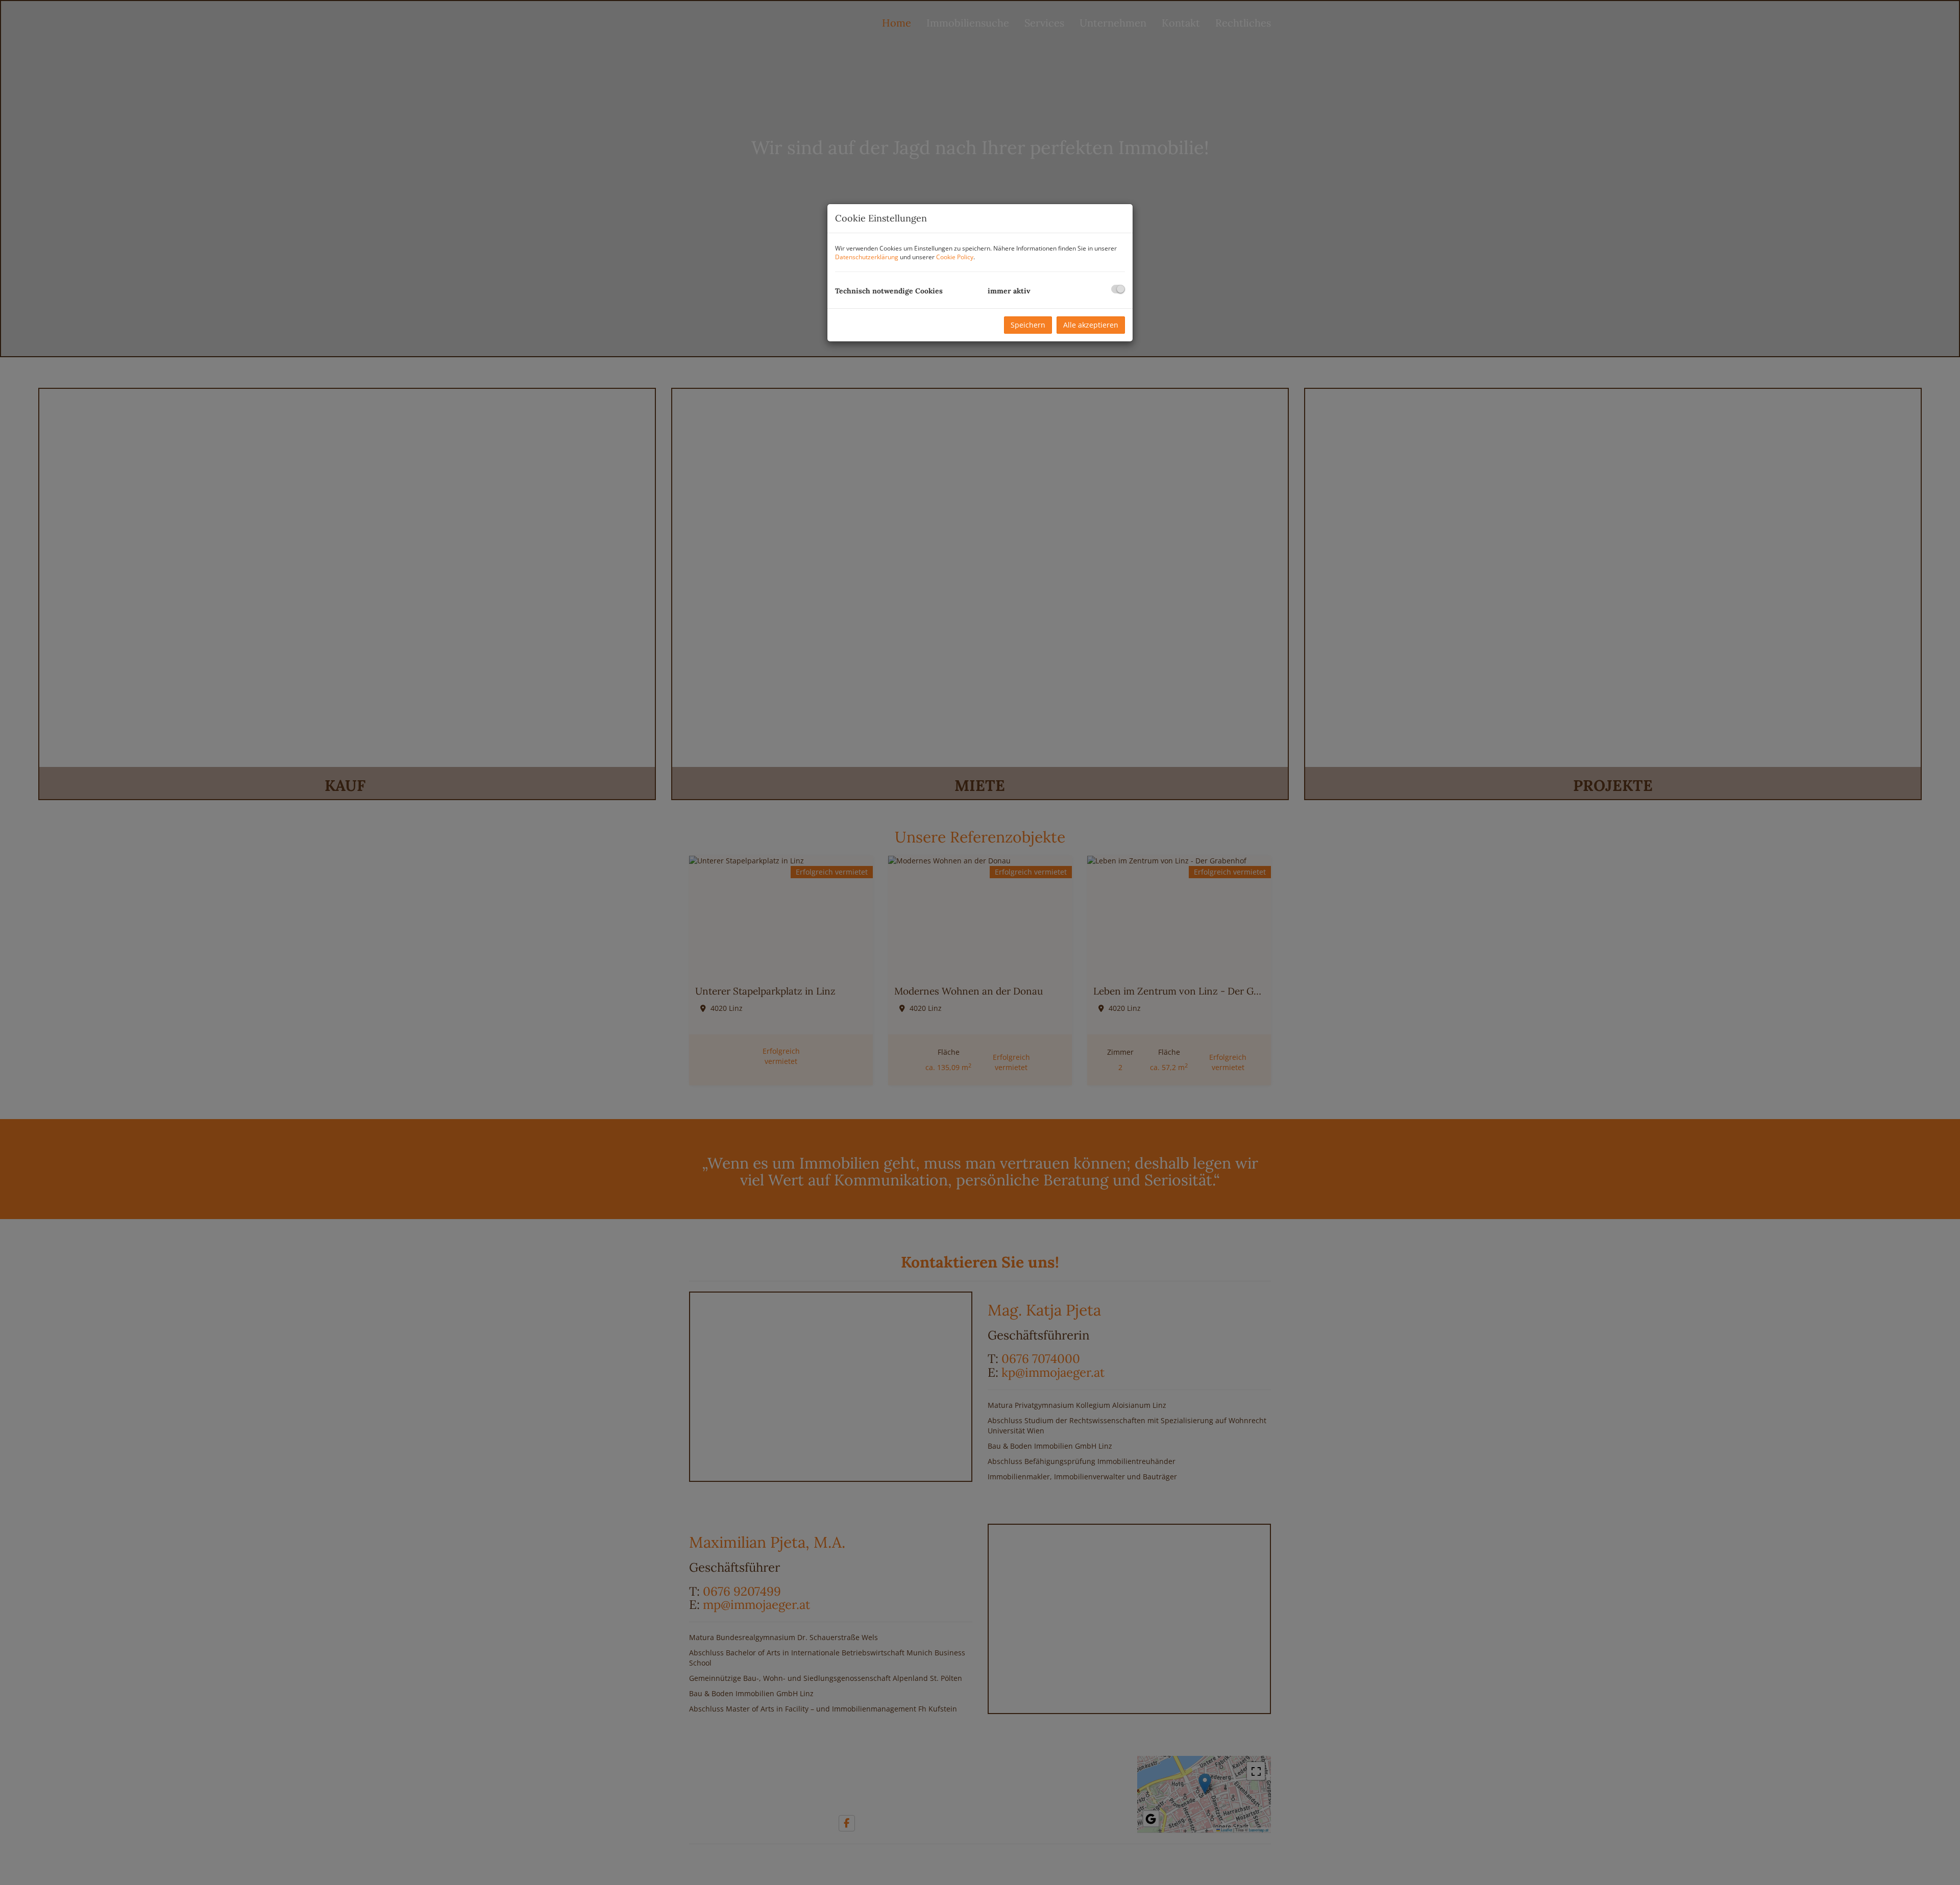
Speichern (1028, 325)
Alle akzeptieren (1091, 325)
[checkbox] (1118, 289)
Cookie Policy (955, 257)
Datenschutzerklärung (867, 257)
